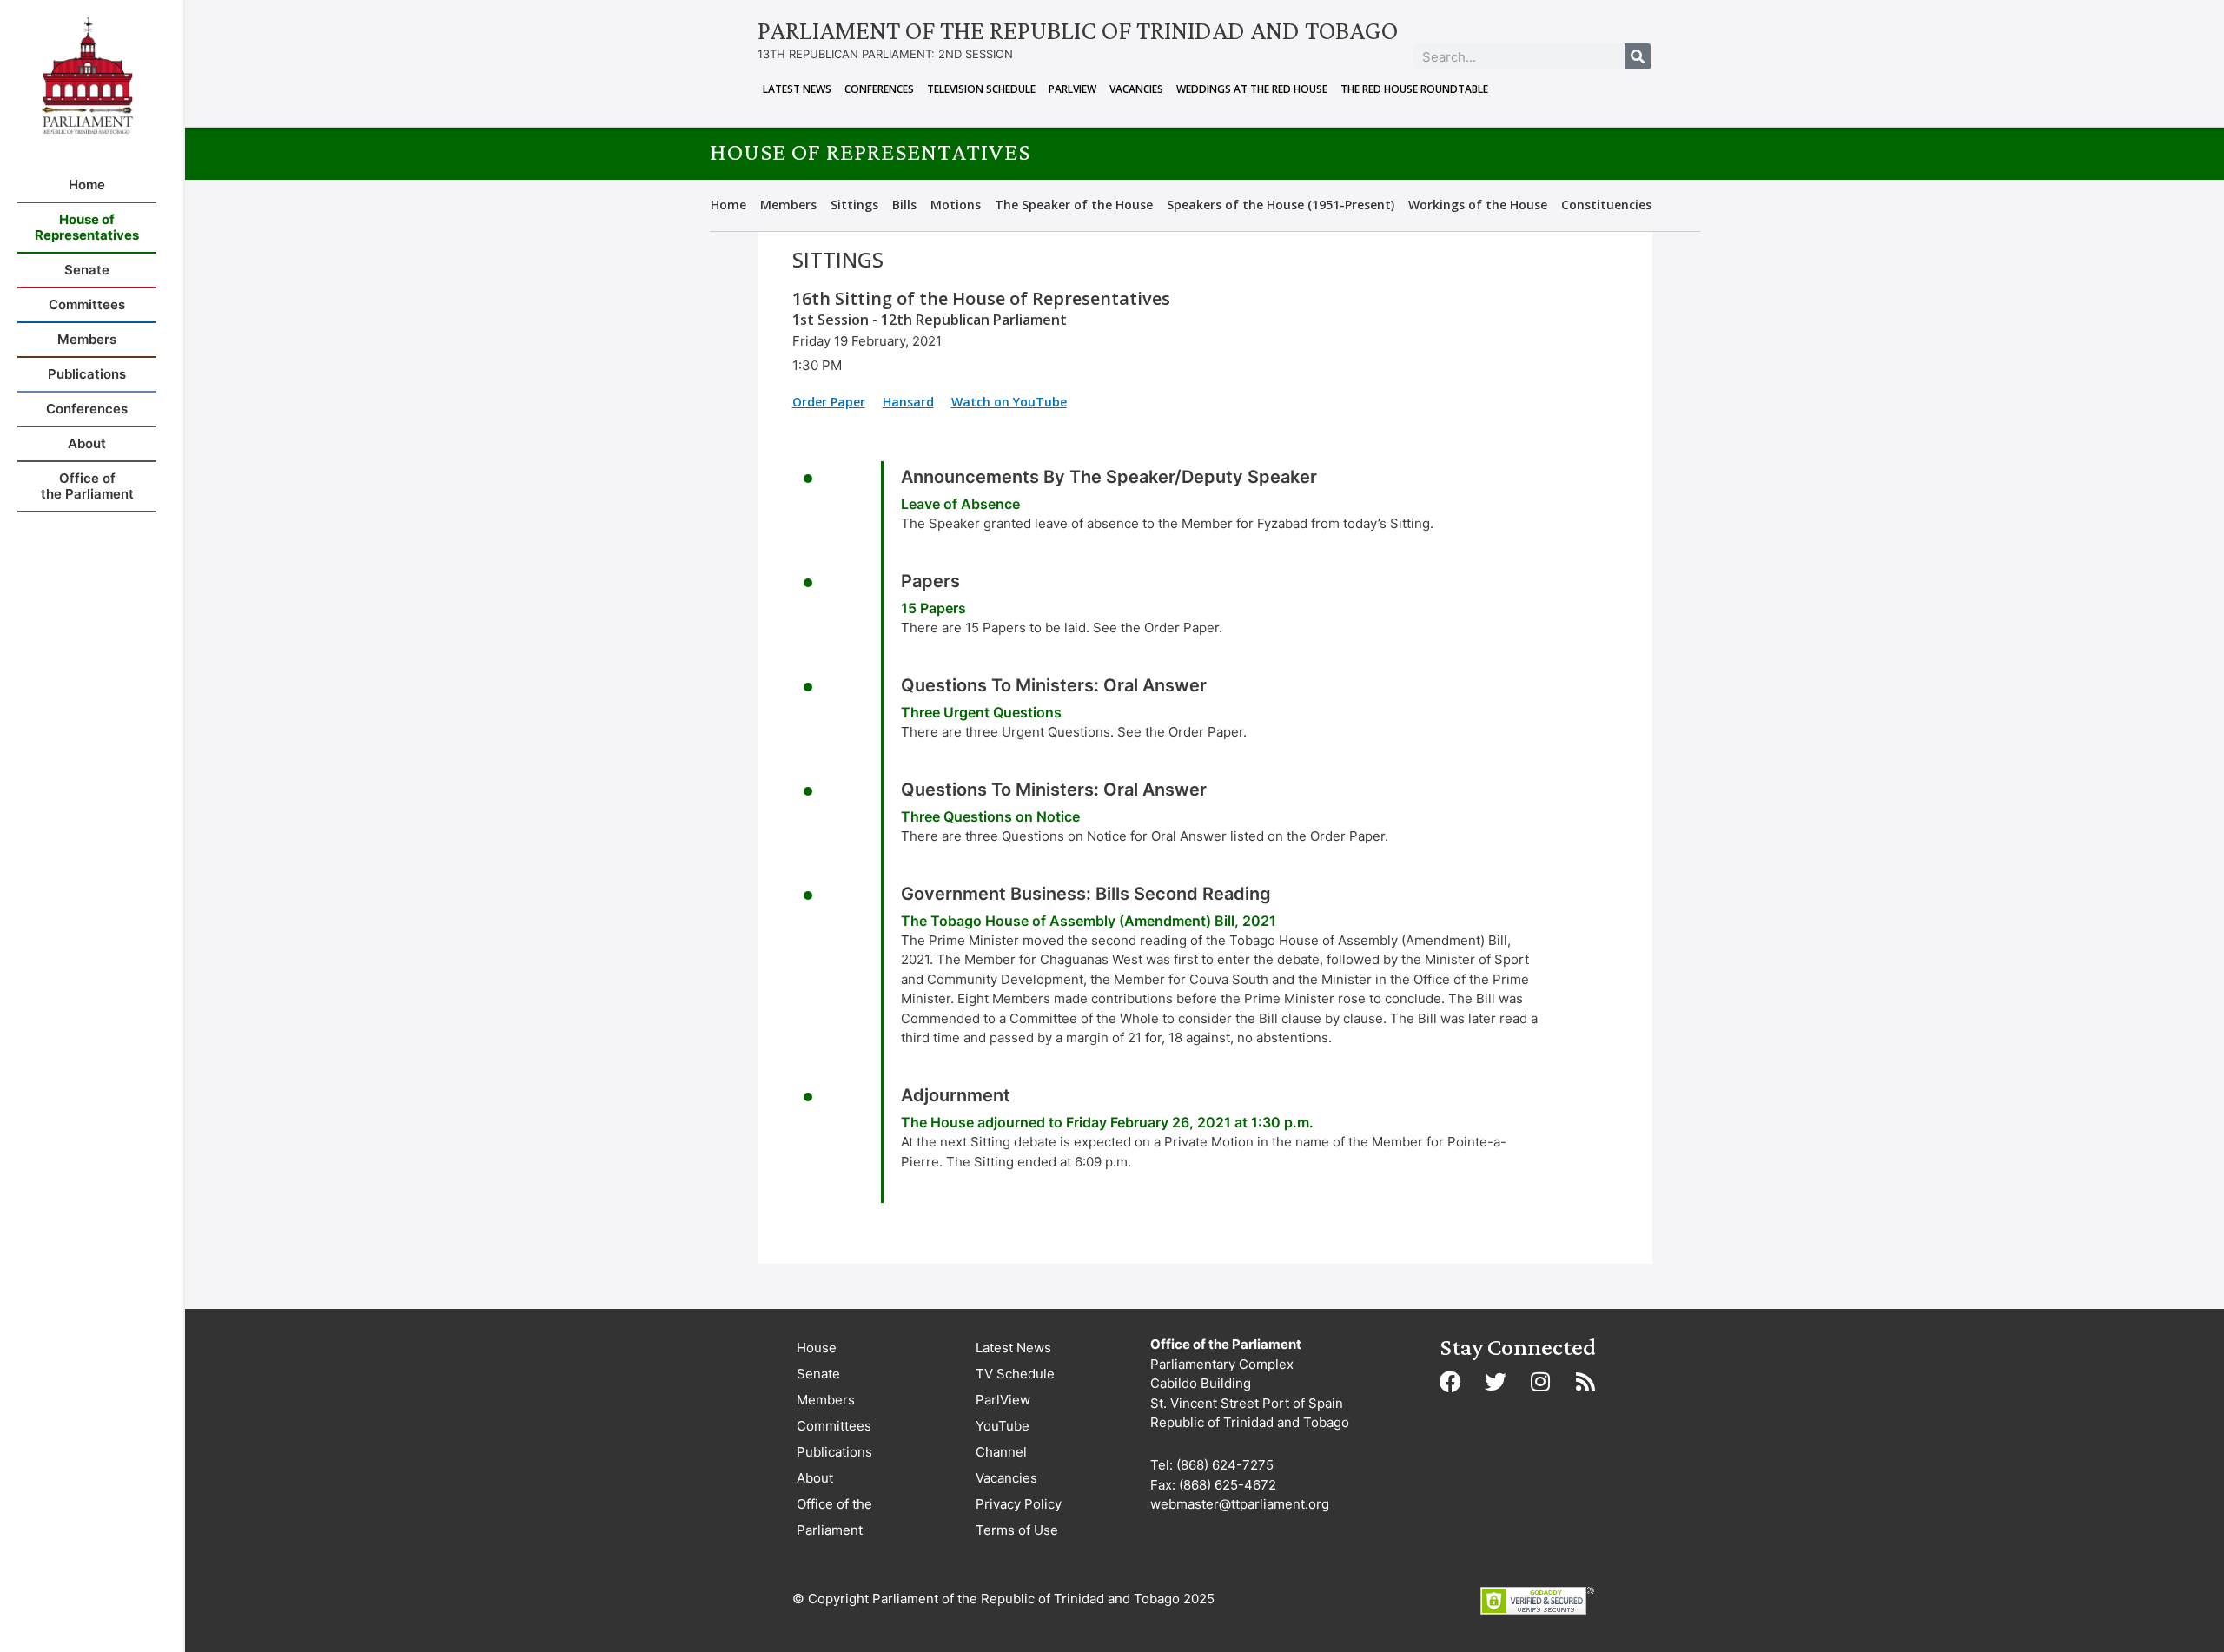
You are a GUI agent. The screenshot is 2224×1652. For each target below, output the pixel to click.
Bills (904, 205)
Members (788, 205)
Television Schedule (981, 89)
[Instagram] (1540, 1381)
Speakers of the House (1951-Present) (1281, 205)
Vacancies (1136, 89)
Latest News (797, 89)
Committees (834, 1426)
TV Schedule (1015, 1374)
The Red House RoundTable (1414, 89)
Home (728, 205)
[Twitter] (1495, 1381)
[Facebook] (1450, 1381)
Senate (818, 1374)
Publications (834, 1452)
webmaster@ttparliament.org (1240, 1504)
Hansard (908, 402)
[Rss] (1585, 1381)
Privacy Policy (1019, 1504)
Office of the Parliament (834, 1517)
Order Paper (829, 402)
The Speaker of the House (1074, 205)
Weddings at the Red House (1252, 89)
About (815, 1478)
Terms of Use (1017, 1530)
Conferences (879, 89)
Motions (956, 205)
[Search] (1638, 56)
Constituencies (1606, 205)
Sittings (854, 205)
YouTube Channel (1003, 1439)
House (817, 1348)
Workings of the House (1478, 205)
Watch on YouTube (1009, 402)
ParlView (1072, 89)
